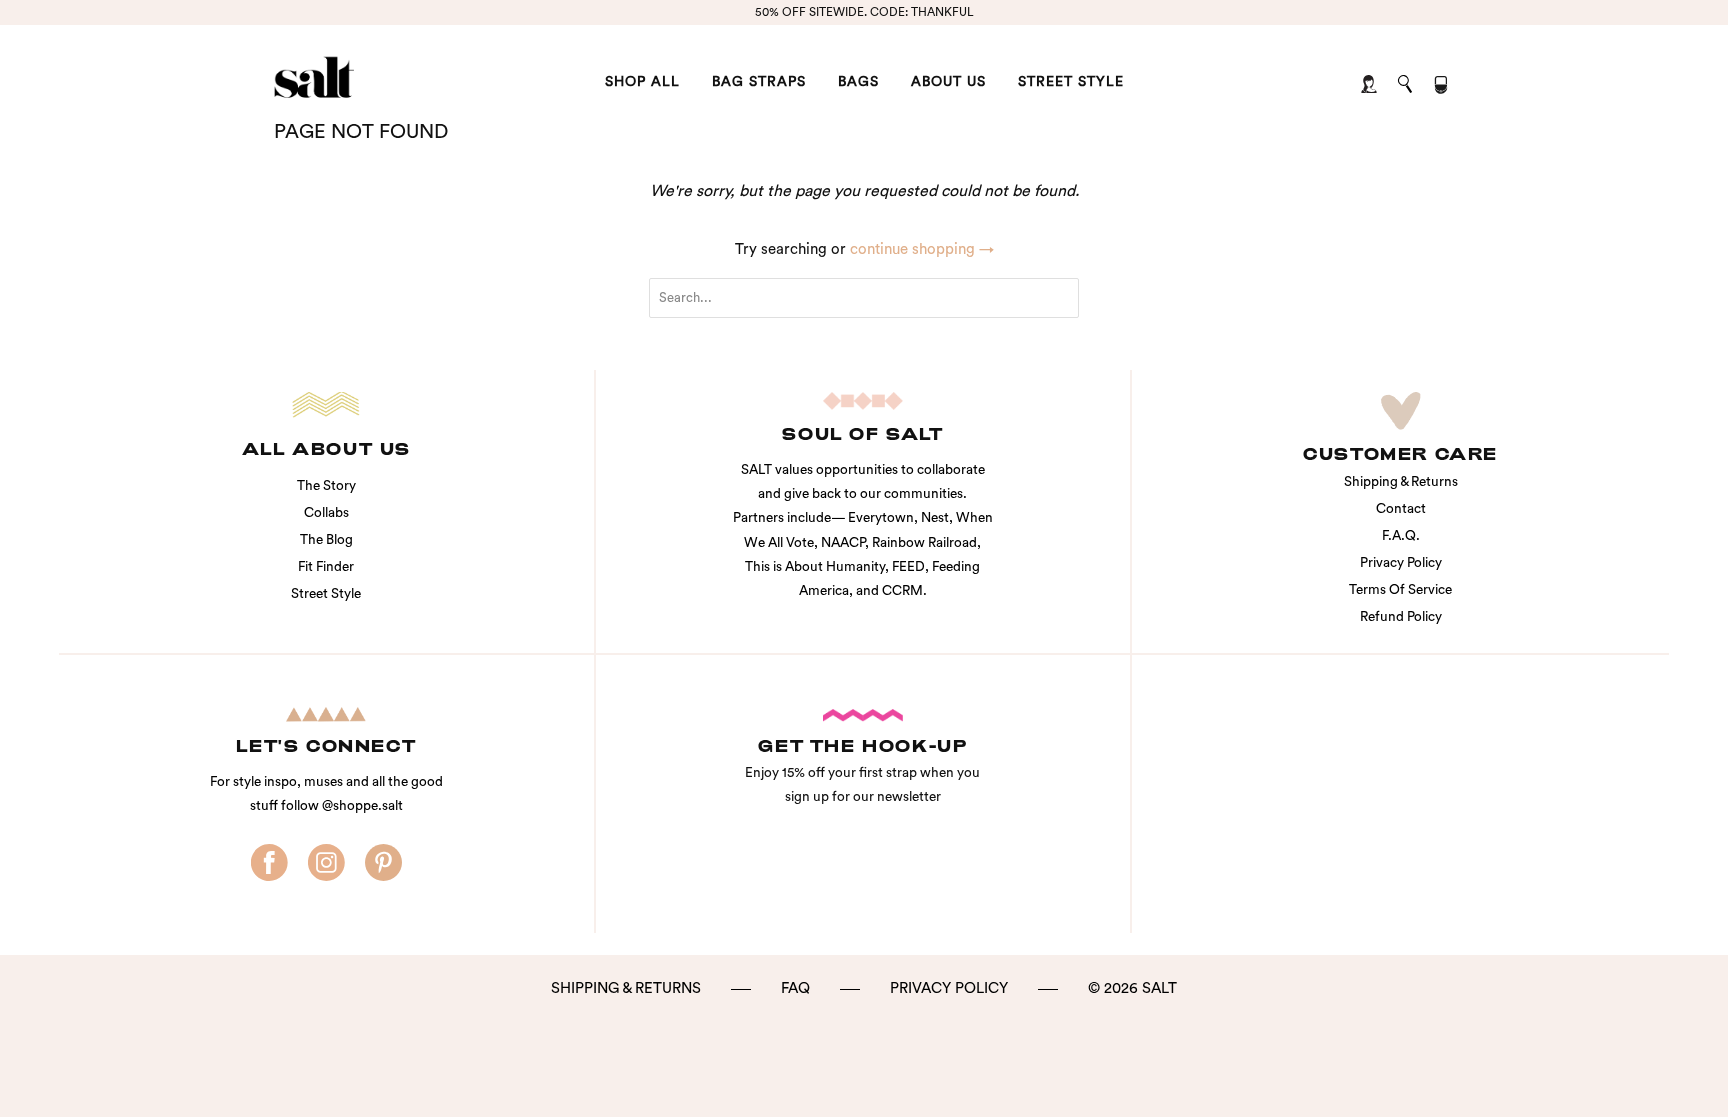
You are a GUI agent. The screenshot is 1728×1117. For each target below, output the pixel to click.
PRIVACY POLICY (949, 988)
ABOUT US (948, 82)
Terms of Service (1400, 590)
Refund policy (1401, 617)
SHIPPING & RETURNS (626, 988)
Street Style (326, 594)
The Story (326, 486)
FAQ (795, 988)
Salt (1159, 988)
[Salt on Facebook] (269, 863)
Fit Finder (326, 567)
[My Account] (1370, 85)
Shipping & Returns (1401, 482)
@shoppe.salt (362, 806)
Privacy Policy (1401, 563)
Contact (1401, 509)
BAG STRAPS (759, 82)
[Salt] (376, 77)
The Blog (326, 540)
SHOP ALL (642, 82)
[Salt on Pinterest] (383, 863)
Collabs (326, 513)
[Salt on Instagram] (326, 863)
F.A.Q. (1401, 536)
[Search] (1406, 85)
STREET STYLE (1071, 82)
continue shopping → (922, 249)
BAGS (858, 82)
